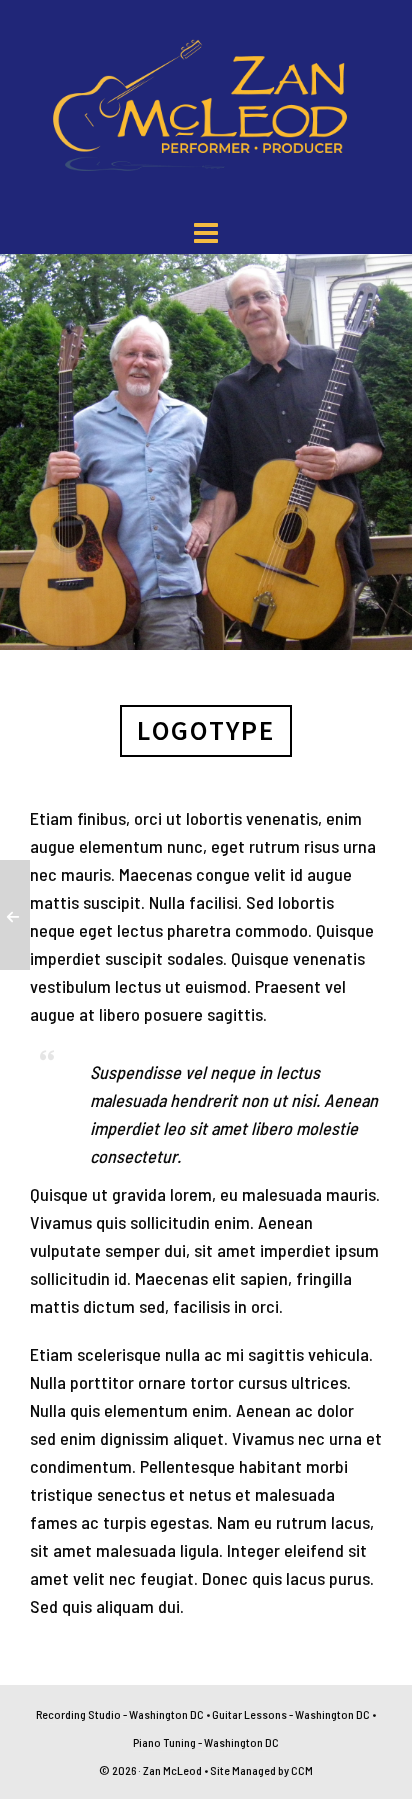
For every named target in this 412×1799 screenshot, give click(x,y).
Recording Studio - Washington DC (120, 1714)
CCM (302, 1770)
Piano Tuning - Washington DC (206, 1742)
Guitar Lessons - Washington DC (291, 1714)
